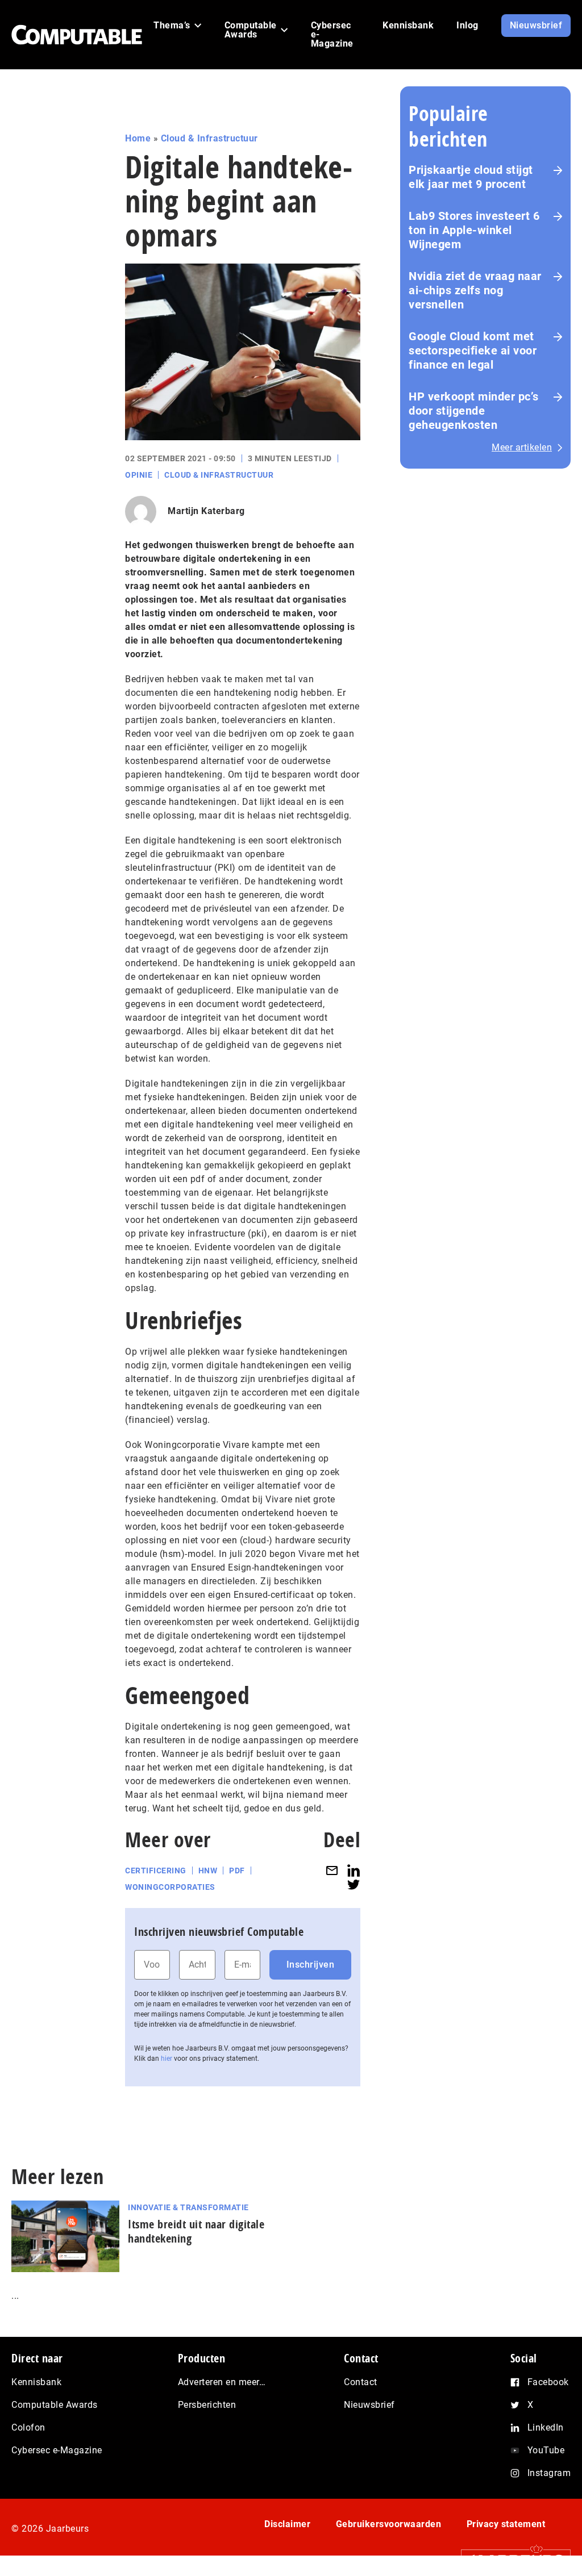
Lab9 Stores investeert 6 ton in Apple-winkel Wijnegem (474, 230)
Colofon (28, 2427)
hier (167, 2059)
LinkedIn (546, 2427)
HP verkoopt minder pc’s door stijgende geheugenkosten (474, 411)
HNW (208, 1871)
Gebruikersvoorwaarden (389, 2524)
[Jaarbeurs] (510, 2560)
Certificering (156, 1871)
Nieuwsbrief (369, 2405)
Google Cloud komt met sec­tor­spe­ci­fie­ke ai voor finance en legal (473, 350)
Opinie (139, 475)
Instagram (549, 2473)
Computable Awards (55, 2405)
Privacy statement (506, 2524)
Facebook (548, 2382)
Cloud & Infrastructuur (209, 138)
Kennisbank (36, 2382)
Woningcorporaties (170, 1887)
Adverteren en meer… (222, 2382)
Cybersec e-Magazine (57, 2450)
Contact (361, 2382)
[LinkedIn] (354, 1871)
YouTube (546, 2450)
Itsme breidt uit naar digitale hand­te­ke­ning (196, 2231)
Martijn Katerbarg (206, 511)
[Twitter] (354, 1884)
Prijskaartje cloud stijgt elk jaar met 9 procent (471, 177)
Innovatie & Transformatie (188, 2207)
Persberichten (207, 2405)
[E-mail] (332, 1871)
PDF (237, 1871)
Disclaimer (287, 2524)
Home (138, 138)
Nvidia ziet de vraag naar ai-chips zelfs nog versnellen (475, 290)
